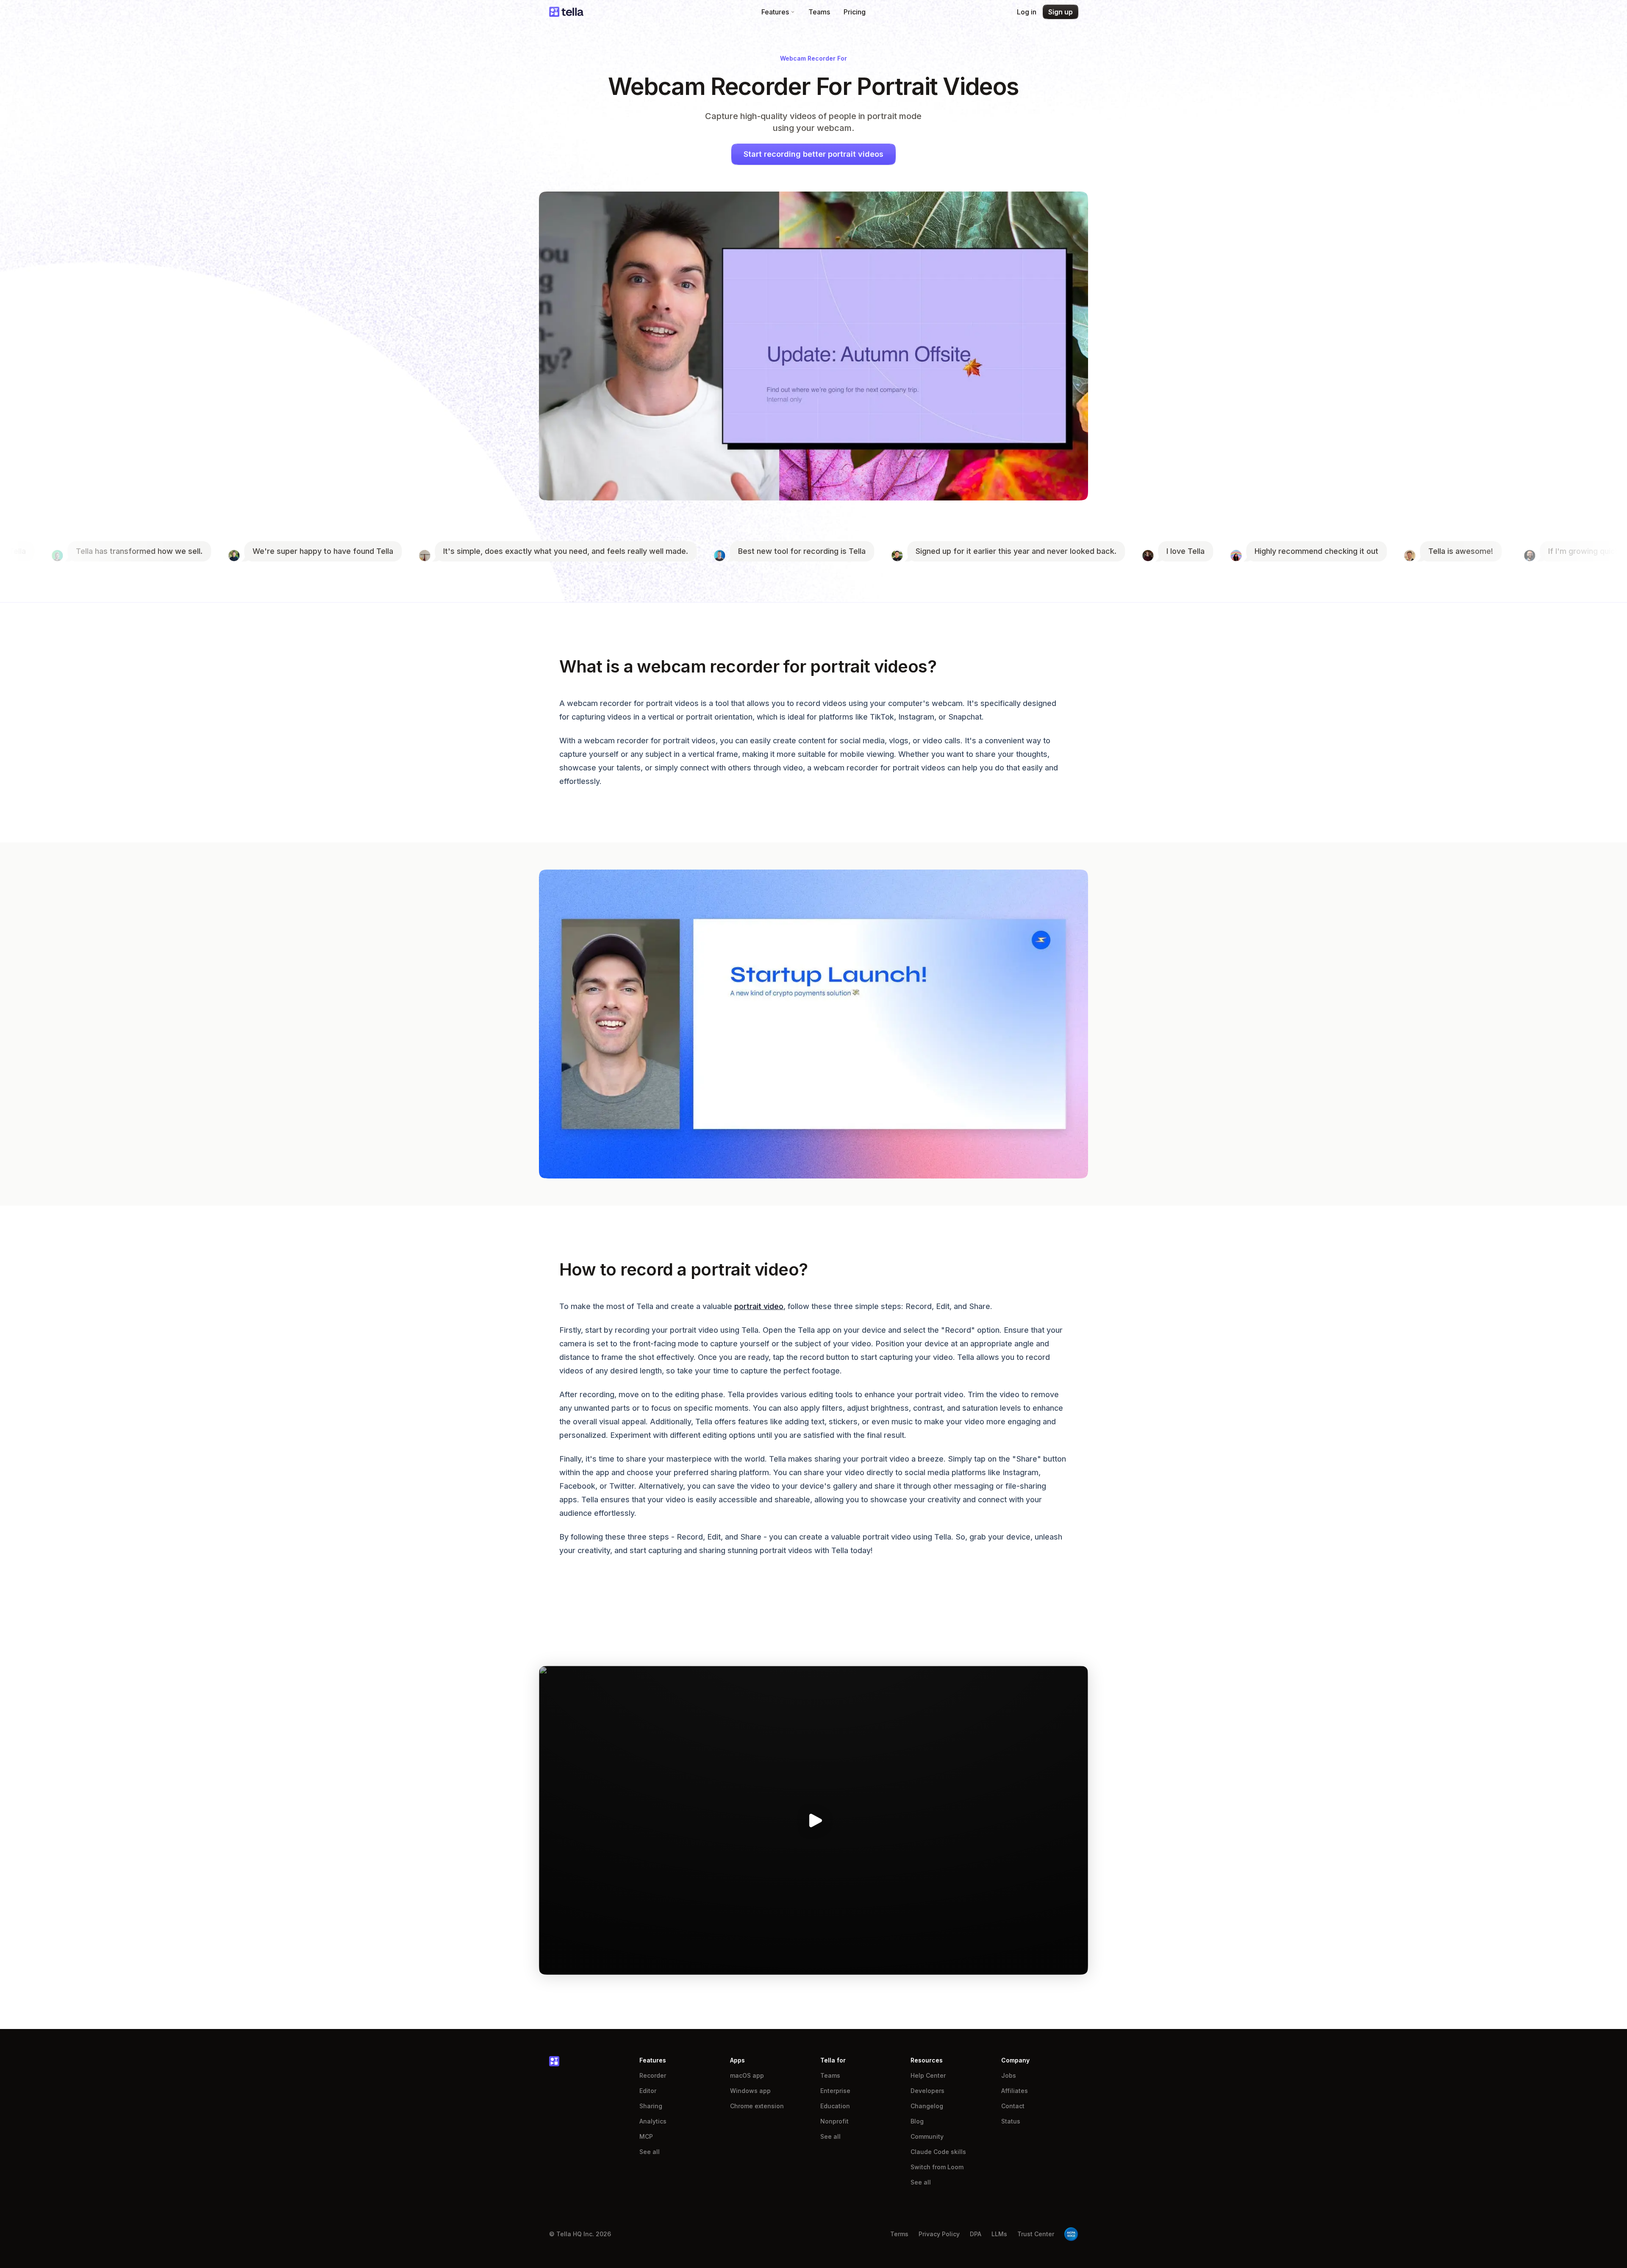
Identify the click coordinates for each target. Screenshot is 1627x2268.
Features (775, 12)
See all (650, 2152)
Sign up (1061, 12)
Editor (648, 2091)
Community (927, 2136)
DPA (976, 2234)
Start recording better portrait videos (813, 154)
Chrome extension (757, 2106)
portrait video (759, 1306)
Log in (1027, 12)
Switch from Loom (937, 2167)
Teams (819, 12)
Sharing (651, 2106)
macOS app (747, 2075)
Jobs (1009, 2075)
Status (1011, 2121)
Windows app (750, 2091)
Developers (927, 2091)
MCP (646, 2136)
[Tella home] (566, 12)
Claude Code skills (938, 2152)
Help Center (928, 2075)
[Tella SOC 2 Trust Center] (1071, 2234)
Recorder (653, 2075)
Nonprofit (834, 2121)
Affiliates (1015, 2091)
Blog (917, 2121)
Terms (899, 2234)
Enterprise (835, 2091)
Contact (1013, 2106)
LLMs (999, 2234)
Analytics (653, 2121)
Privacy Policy (939, 2234)
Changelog (927, 2106)
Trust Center (1036, 2234)
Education (835, 2106)
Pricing (855, 12)
